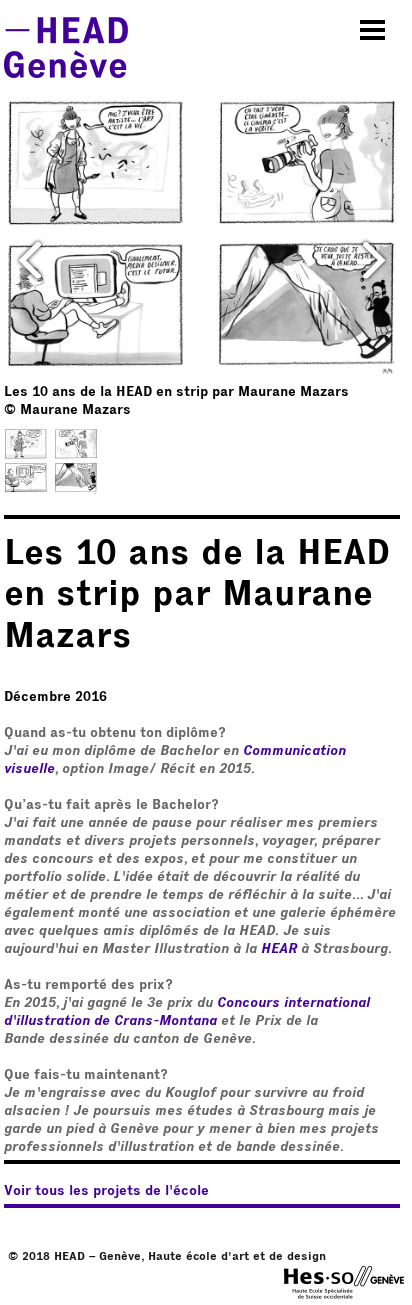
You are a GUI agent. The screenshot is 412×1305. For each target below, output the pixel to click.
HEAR (279, 949)
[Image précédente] (30, 259)
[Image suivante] (374, 259)
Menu (373, 30)
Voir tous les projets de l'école (106, 1191)
